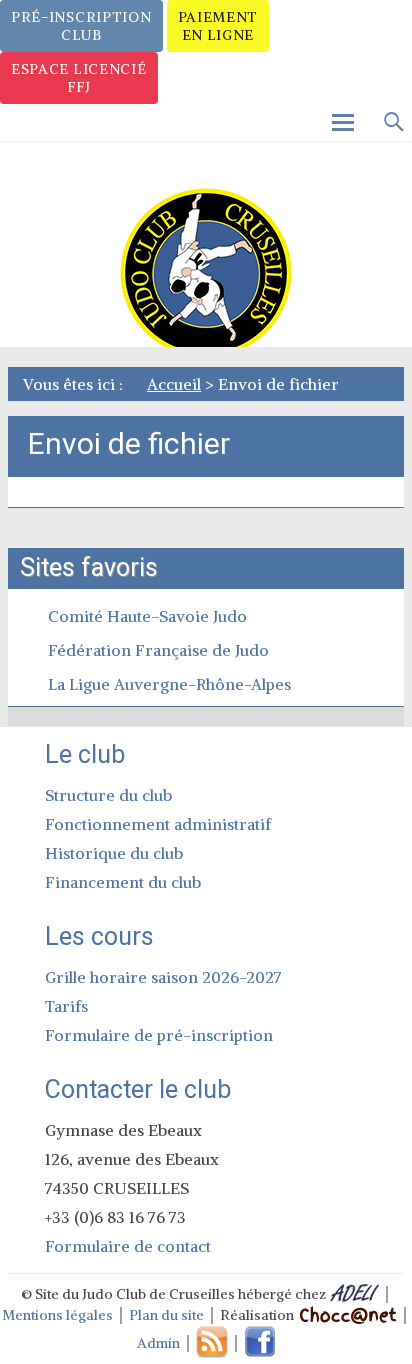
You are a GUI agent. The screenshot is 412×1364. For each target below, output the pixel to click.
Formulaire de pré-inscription (159, 1035)
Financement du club (123, 882)
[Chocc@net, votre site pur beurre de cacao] (347, 1315)
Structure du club (108, 795)
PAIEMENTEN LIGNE (218, 26)
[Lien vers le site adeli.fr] (354, 1294)
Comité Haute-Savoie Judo (147, 616)
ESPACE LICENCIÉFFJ (79, 78)
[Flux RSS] (212, 1343)
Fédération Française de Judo (158, 650)
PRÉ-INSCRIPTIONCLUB (81, 26)
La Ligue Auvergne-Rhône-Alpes (169, 684)
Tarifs (66, 1006)
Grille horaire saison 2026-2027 (163, 977)
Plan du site (166, 1315)
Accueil (174, 384)
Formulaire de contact (128, 1246)
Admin (158, 1343)
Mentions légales (57, 1315)
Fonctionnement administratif (158, 824)
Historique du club (114, 853)
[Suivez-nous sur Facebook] (260, 1343)
